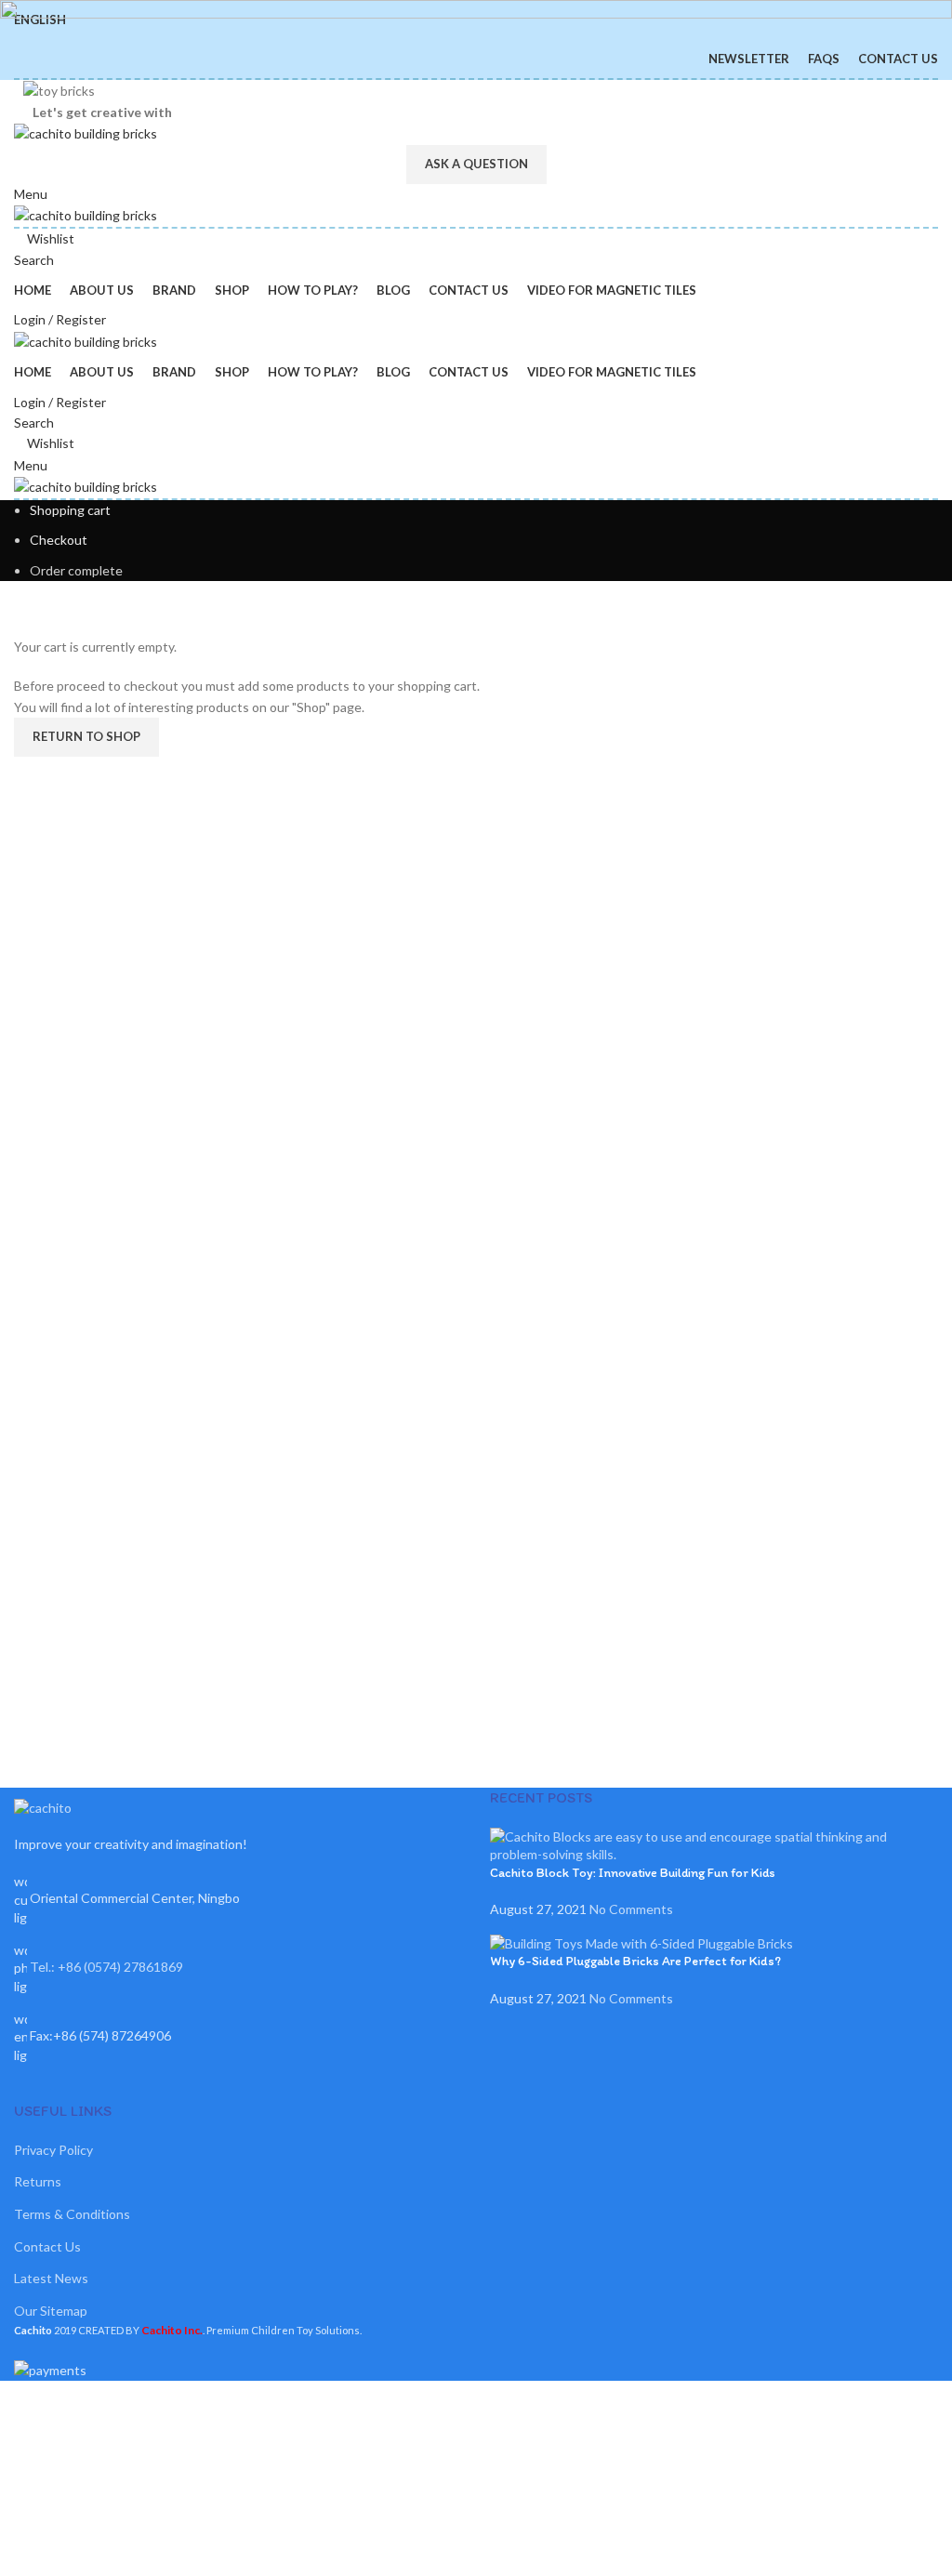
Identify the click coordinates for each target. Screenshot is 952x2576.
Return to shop (86, 736)
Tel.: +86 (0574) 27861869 (106, 1967)
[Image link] (43, 1806)
